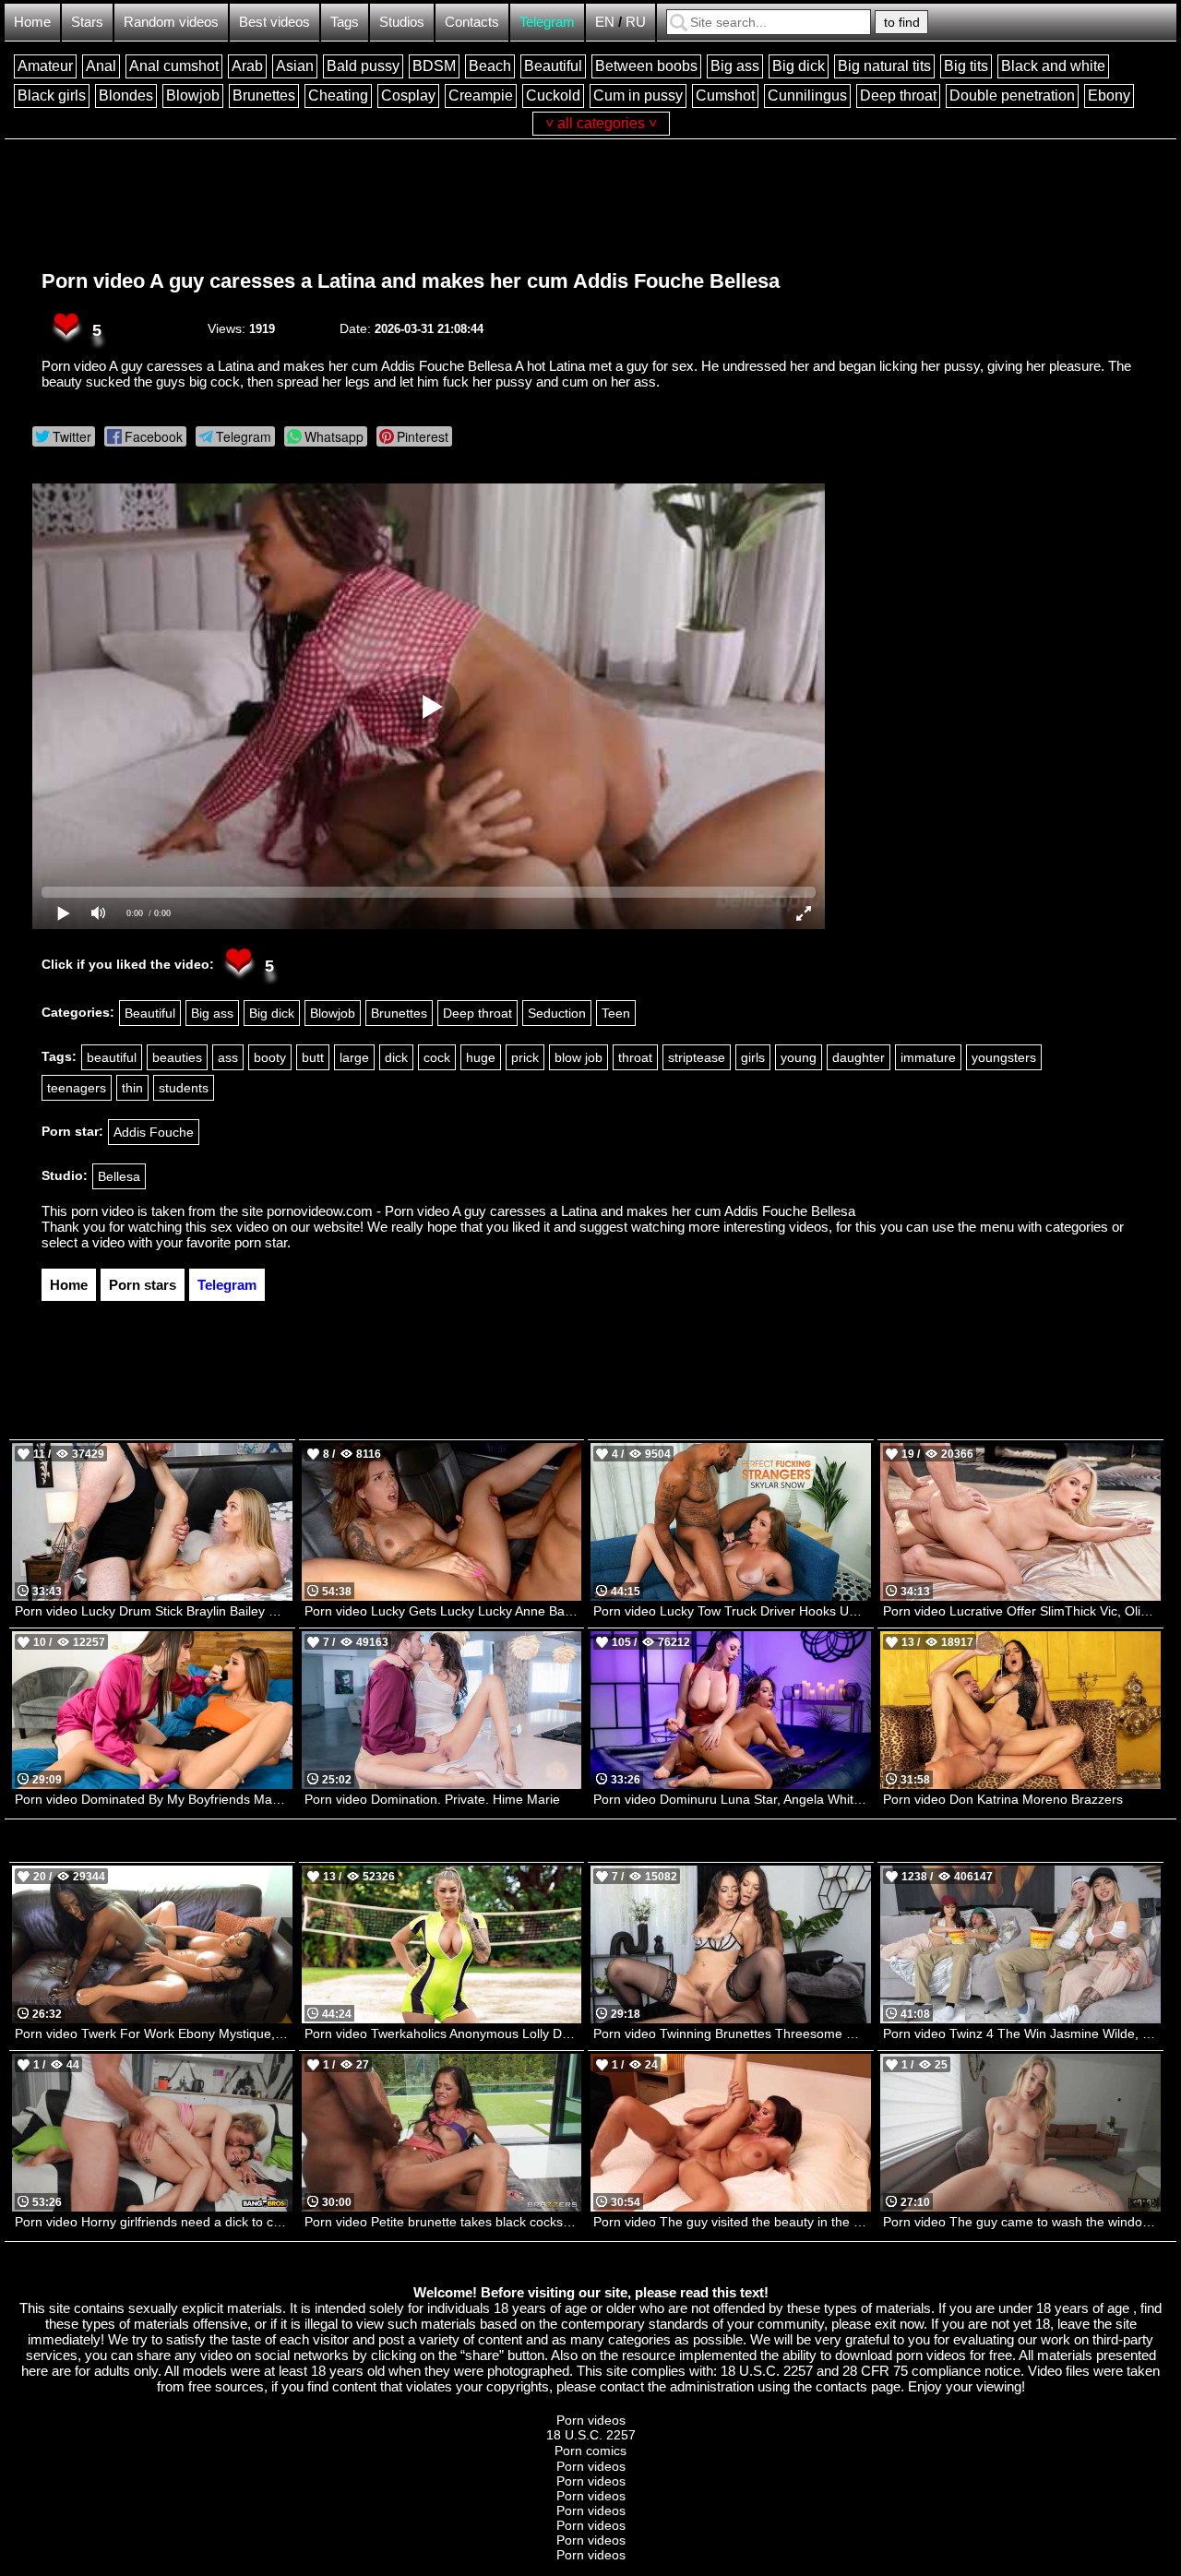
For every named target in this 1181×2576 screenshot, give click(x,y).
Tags (345, 22)
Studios (402, 22)
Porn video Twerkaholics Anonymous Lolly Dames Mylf (443, 2033)
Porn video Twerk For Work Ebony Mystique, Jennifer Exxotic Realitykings (154, 2033)
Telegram (547, 22)
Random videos (171, 22)
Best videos (274, 22)
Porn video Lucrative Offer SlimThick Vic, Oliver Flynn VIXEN (1022, 1611)
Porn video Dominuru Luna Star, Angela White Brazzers (732, 1799)
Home (32, 22)
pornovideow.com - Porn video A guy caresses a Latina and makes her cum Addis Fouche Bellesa (561, 1211)
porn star (261, 1242)
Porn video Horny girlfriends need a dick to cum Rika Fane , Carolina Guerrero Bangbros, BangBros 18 (154, 2222)
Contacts (472, 22)
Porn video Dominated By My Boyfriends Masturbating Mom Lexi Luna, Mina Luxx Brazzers (154, 1799)
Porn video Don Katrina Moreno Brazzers (1003, 1799)
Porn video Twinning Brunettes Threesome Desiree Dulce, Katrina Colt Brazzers (732, 2033)
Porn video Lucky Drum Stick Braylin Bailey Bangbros (154, 1611)
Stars (87, 22)
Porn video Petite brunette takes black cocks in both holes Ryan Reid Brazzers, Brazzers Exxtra (443, 2222)
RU (636, 22)
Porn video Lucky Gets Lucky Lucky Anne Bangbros (443, 1611)
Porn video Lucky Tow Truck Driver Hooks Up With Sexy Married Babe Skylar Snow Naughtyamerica (732, 1611)
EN (605, 22)
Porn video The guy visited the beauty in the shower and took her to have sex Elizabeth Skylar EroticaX (732, 2222)
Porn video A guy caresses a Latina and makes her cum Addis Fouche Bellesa (411, 281)
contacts (841, 2386)
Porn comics (590, 2451)
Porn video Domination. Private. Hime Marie (432, 1799)
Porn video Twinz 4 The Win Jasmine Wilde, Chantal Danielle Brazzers (1022, 2033)
